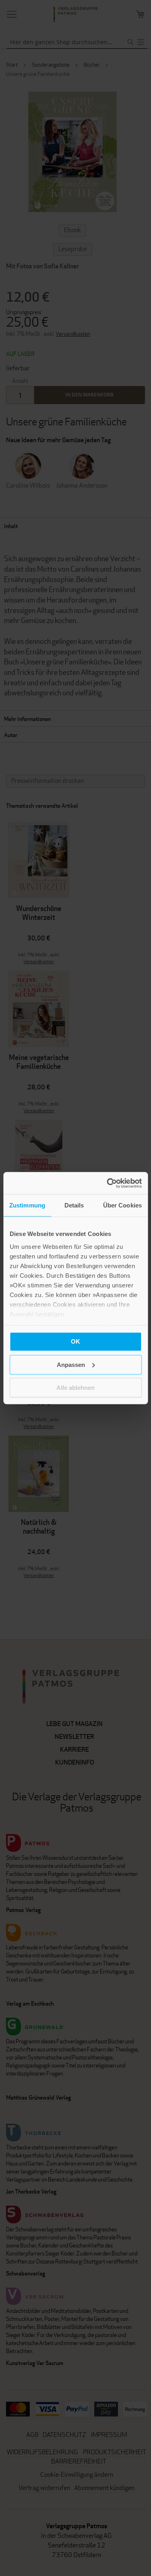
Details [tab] (74, 1205)
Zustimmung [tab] (27, 1205)
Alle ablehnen (75, 1388)
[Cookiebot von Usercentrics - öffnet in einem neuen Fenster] (108, 1183)
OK (75, 1341)
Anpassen (71, 1364)
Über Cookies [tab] (122, 1205)
